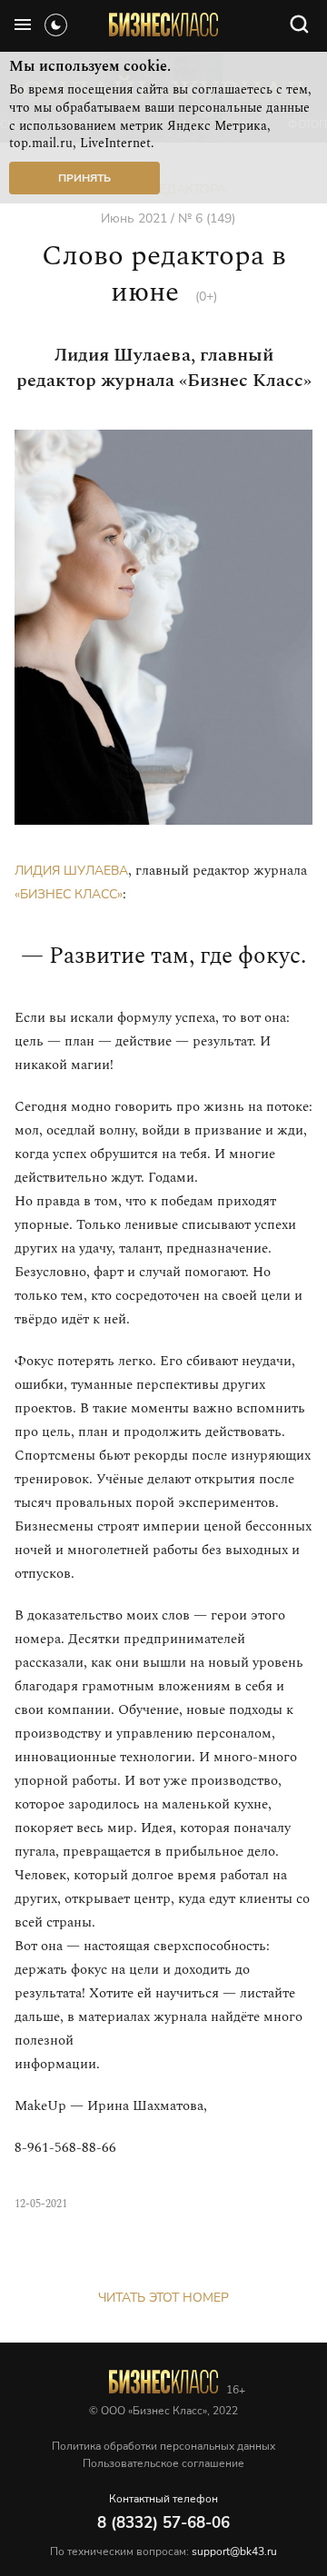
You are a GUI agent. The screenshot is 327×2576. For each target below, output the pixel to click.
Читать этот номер (163, 2298)
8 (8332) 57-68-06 (163, 2523)
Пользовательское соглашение (163, 2463)
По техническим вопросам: (163, 2551)
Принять (84, 178)
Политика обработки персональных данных (163, 2446)
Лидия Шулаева (71, 871)
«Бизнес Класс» (69, 894)
